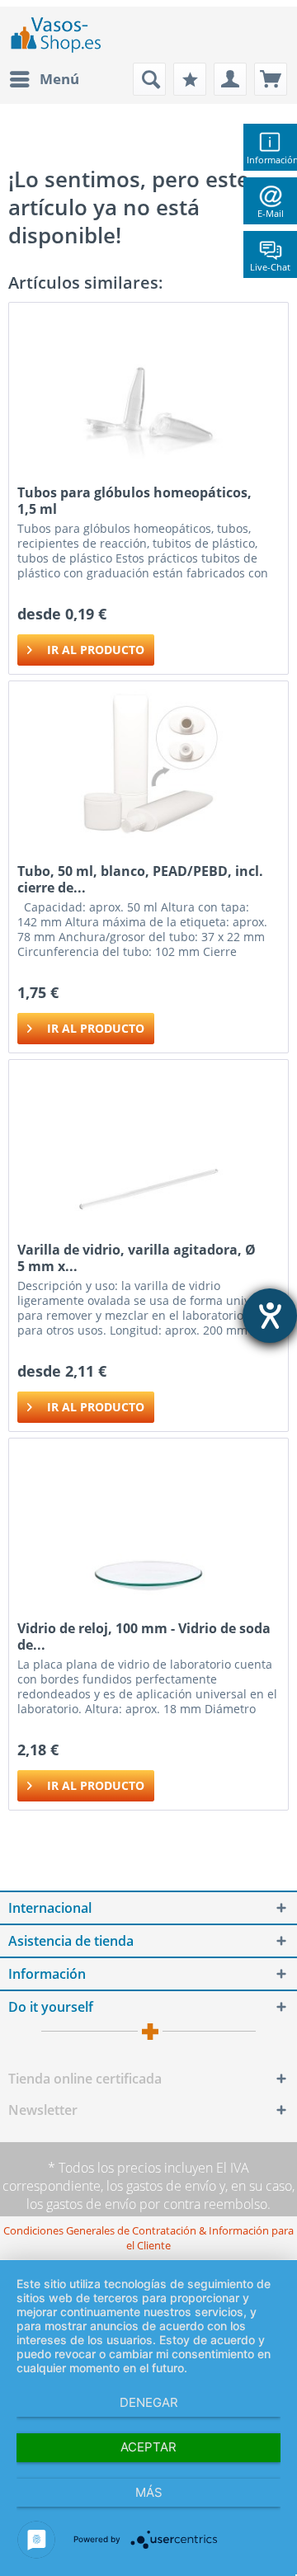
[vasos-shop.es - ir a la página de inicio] (63, 35)
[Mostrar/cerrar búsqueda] (149, 79)
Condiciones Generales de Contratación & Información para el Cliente (148, 2238)
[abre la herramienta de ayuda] (270, 1316)
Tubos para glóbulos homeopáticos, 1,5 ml (134, 501)
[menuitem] (44, 79)
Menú (59, 79)
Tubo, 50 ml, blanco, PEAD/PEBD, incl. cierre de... (140, 879)
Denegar (149, 2402)
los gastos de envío (161, 2186)
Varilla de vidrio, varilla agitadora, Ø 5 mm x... (137, 1258)
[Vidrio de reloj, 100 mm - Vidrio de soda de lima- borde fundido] (148, 1521)
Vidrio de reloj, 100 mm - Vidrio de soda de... (144, 1636)
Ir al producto (96, 650)
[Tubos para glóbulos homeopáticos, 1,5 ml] (148, 385)
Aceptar (148, 2447)
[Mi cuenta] (230, 79)
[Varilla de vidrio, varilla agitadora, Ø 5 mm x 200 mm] (148, 1142)
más (149, 2492)
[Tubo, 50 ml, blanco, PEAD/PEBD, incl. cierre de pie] (148, 764)
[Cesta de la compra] (271, 79)
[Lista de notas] (190, 79)
